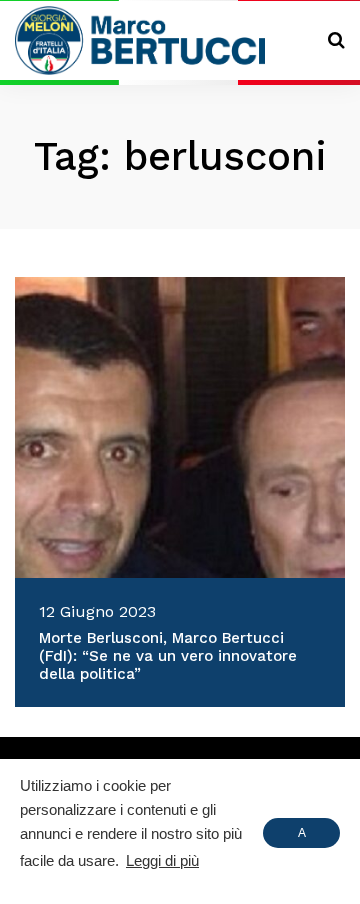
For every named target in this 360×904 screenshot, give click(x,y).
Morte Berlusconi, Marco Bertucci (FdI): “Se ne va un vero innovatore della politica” (168, 656)
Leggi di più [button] (162, 860)
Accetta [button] (301, 837)
